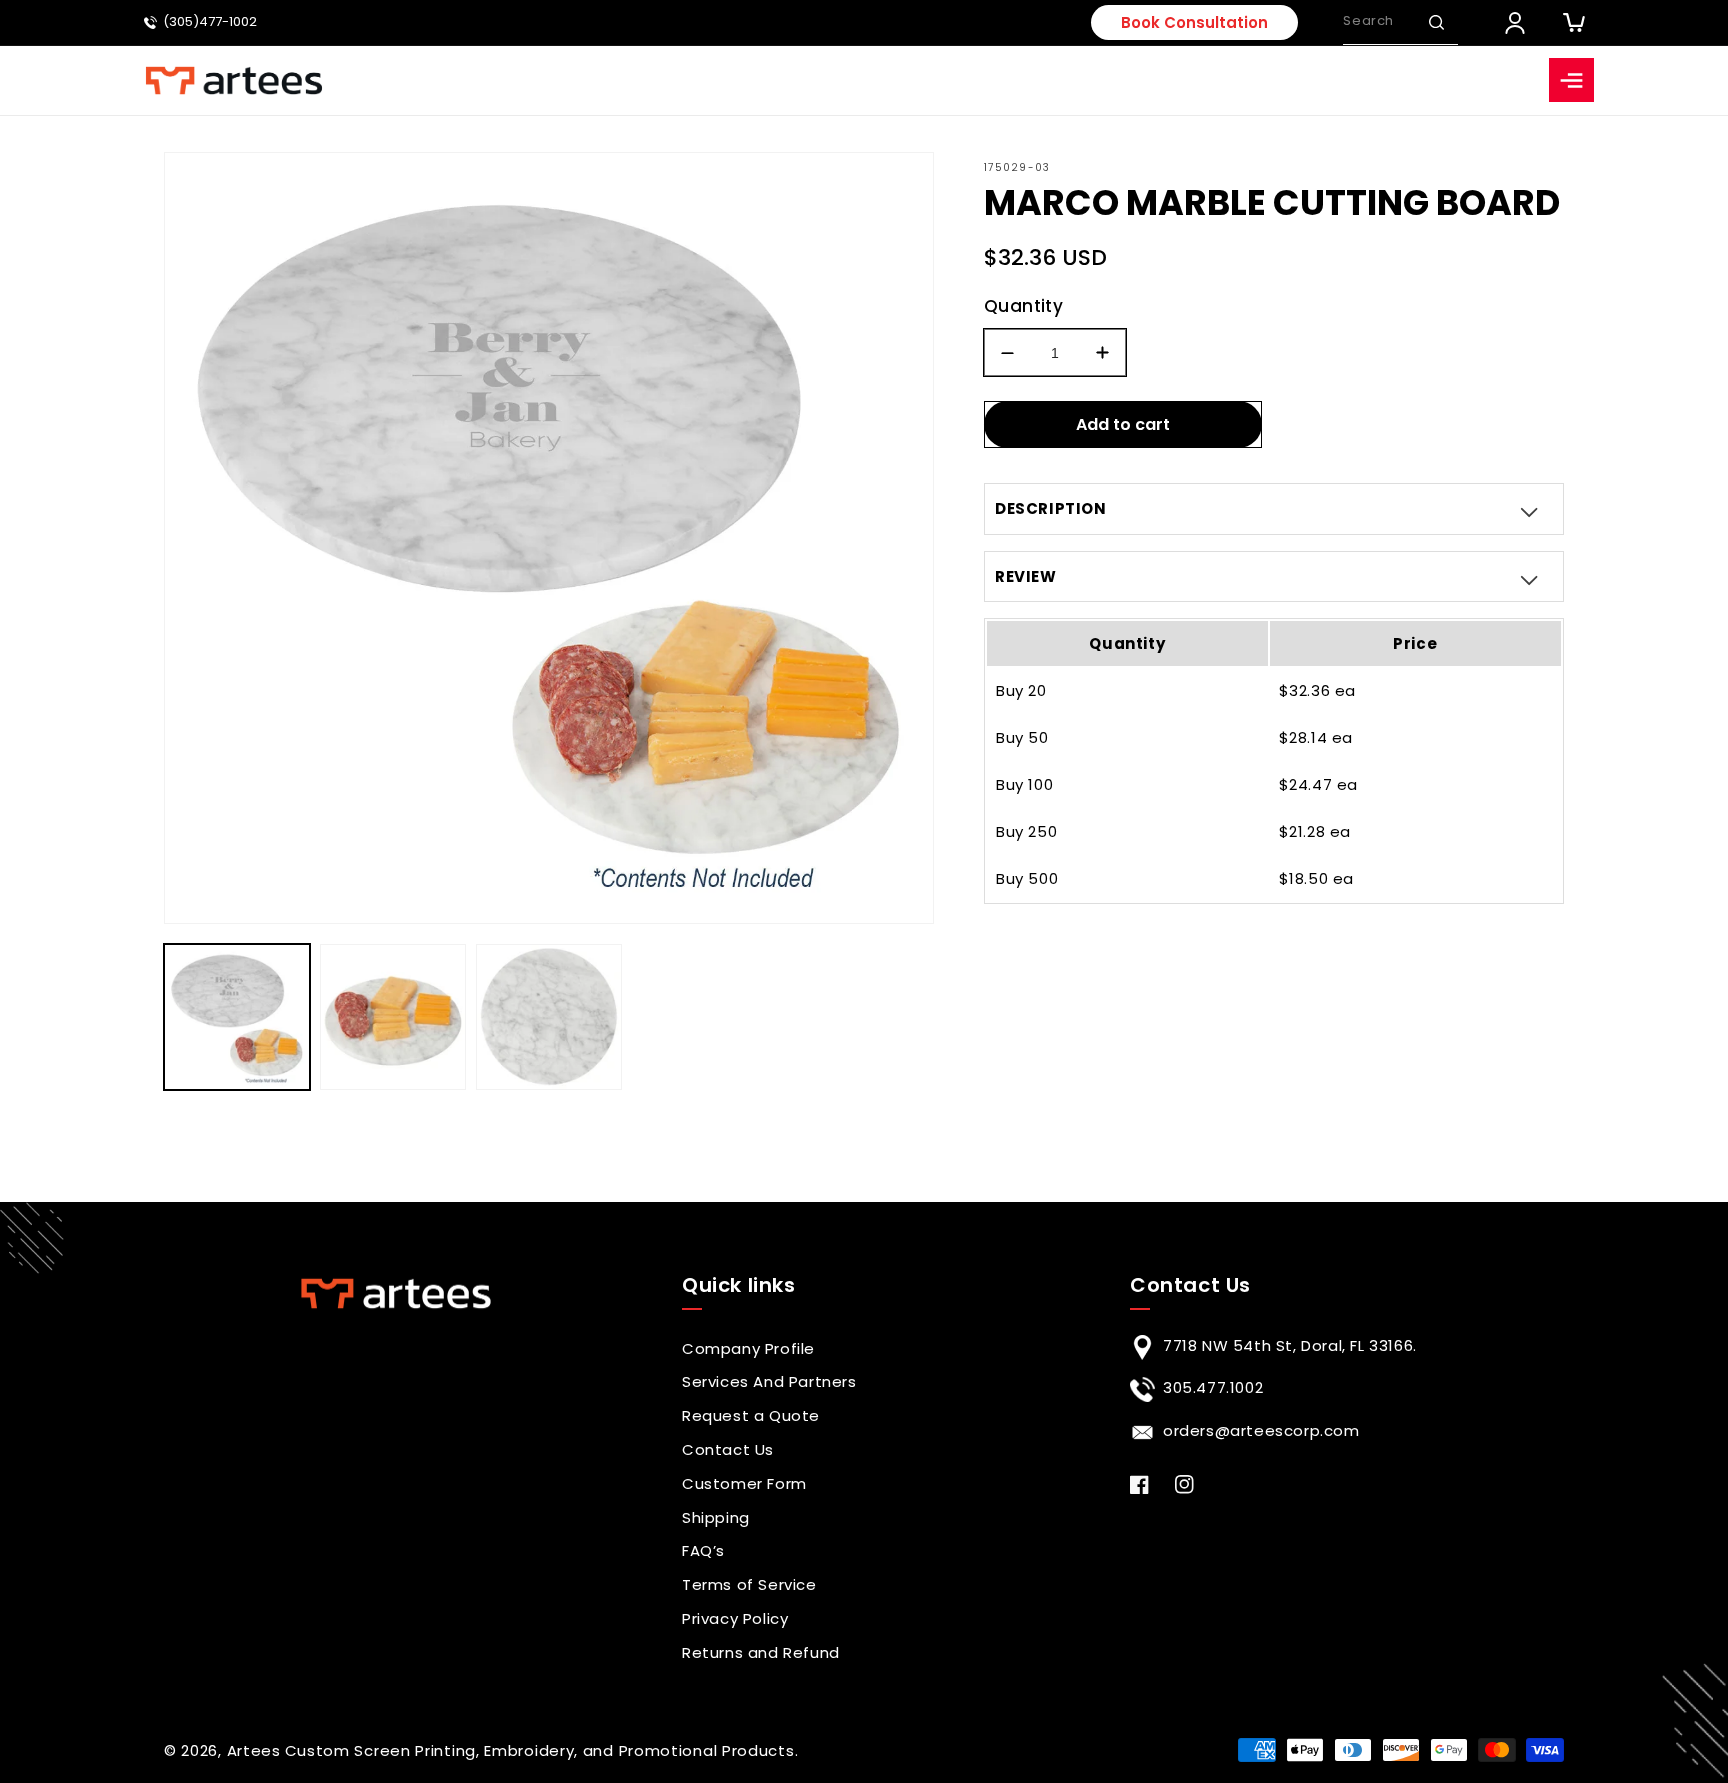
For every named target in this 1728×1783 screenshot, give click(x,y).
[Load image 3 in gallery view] (549, 1017)
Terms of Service (749, 1584)
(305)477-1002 (210, 22)
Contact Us (728, 1449)
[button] (1436, 22)
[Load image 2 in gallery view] (393, 1017)
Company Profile (748, 1348)
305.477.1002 (1213, 1387)
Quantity (1023, 306)
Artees (254, 1750)
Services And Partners (769, 1381)
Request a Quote (751, 1415)
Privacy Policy (735, 1618)
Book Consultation (1194, 22)
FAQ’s (703, 1550)
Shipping (716, 1517)
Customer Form (744, 1483)
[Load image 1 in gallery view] (237, 1017)
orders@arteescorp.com (1261, 1430)
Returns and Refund (761, 1652)
